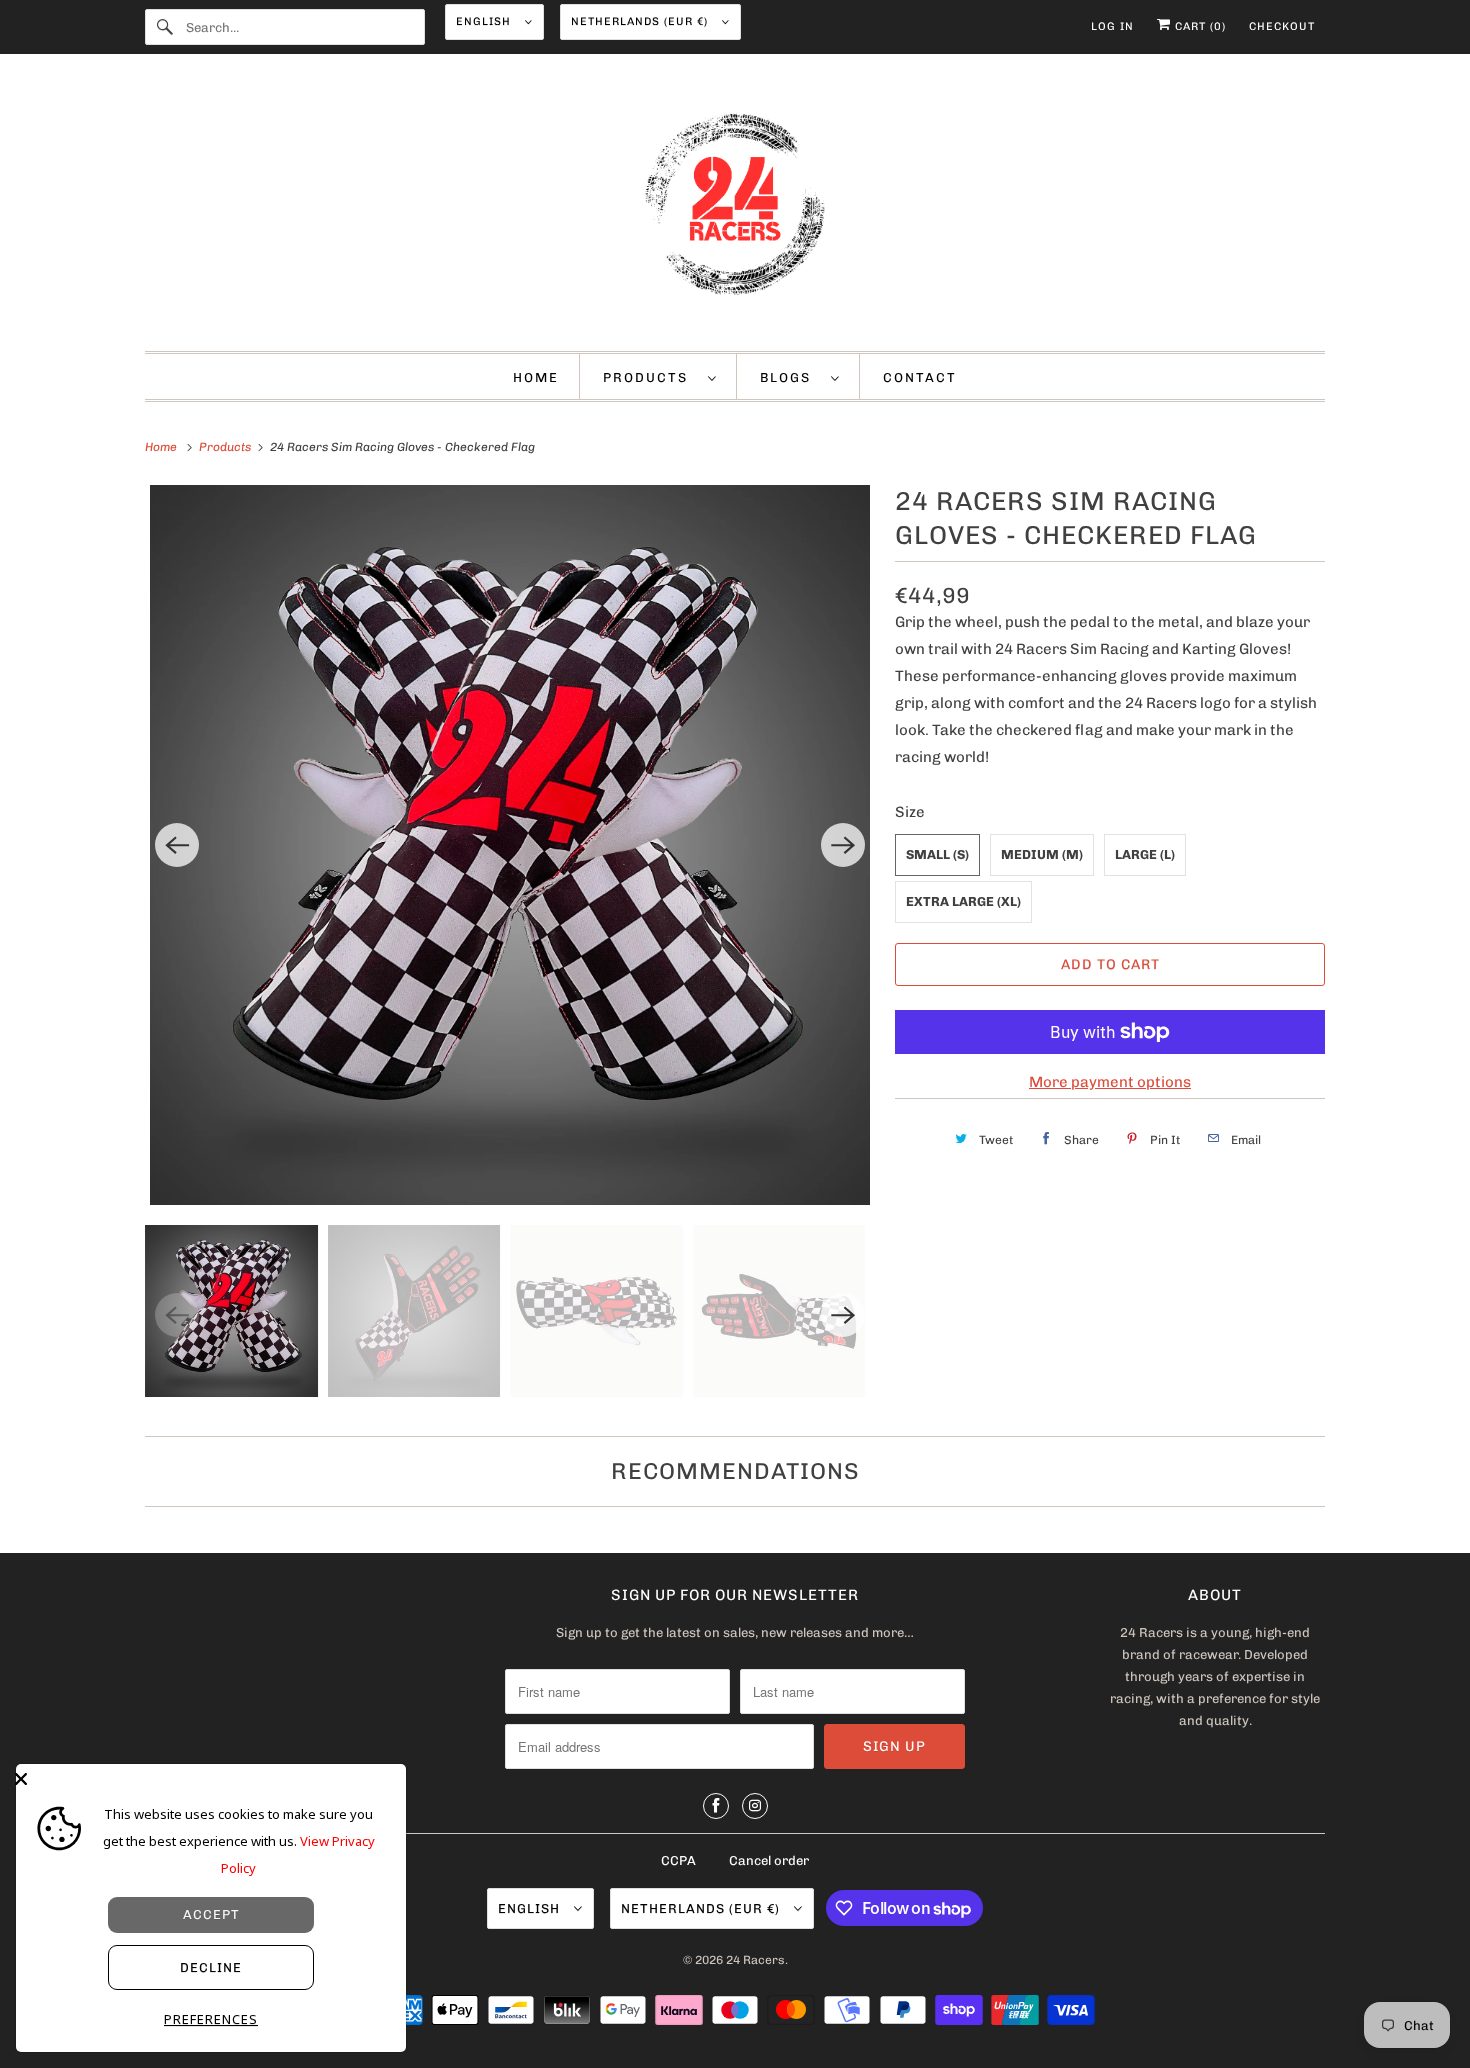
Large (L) (1145, 854)
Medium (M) (1042, 854)
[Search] (165, 27)
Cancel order (769, 1860)
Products (650, 377)
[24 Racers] (735, 207)
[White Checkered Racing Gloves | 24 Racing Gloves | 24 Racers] (510, 845)
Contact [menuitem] (920, 377)
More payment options (1110, 1082)
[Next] (843, 845)
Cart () (1198, 26)
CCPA (678, 1860)
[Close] (206, 1779)
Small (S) (937, 854)
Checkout (1282, 26)
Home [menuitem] (536, 377)
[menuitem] (660, 376)
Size (910, 812)
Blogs (790, 377)
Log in (1112, 26)
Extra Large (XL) (963, 901)
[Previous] (177, 845)
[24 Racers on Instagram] (755, 1806)
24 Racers (755, 1960)
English (485, 21)
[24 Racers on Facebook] (716, 1806)
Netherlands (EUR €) (641, 21)
